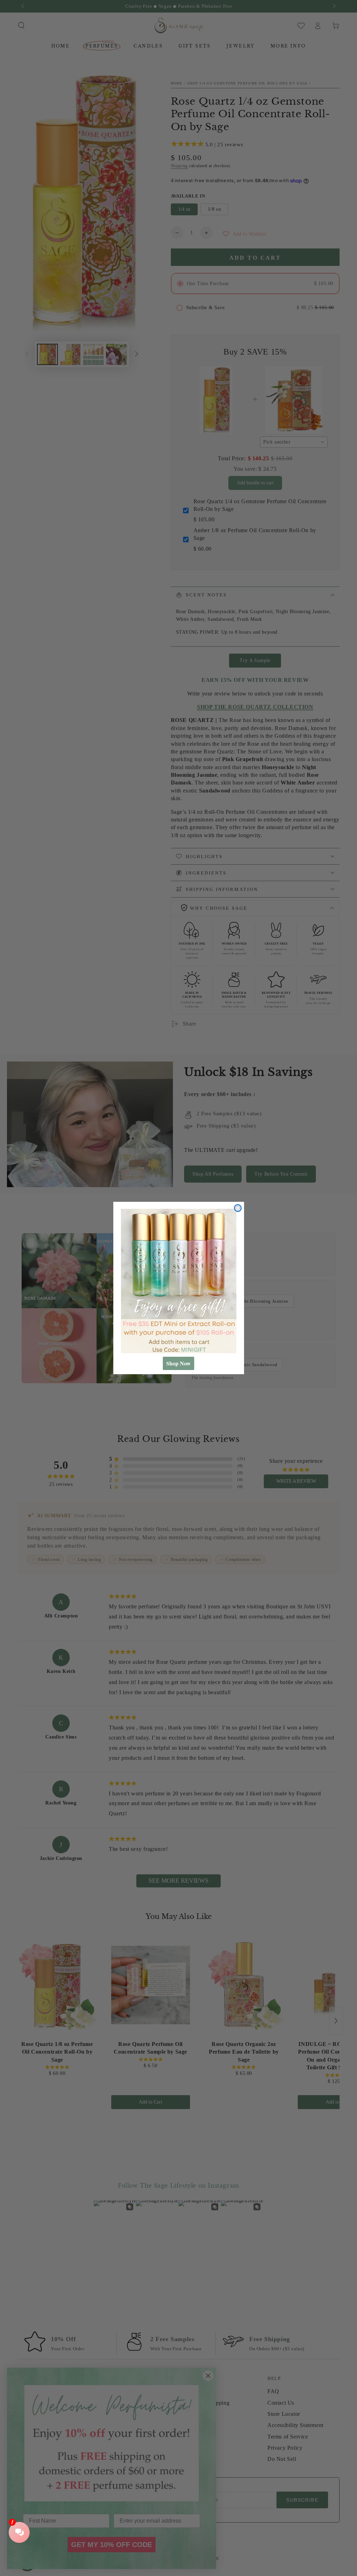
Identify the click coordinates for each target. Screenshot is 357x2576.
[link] (179, 1281)
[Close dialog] (238, 1208)
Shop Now (178, 1363)
